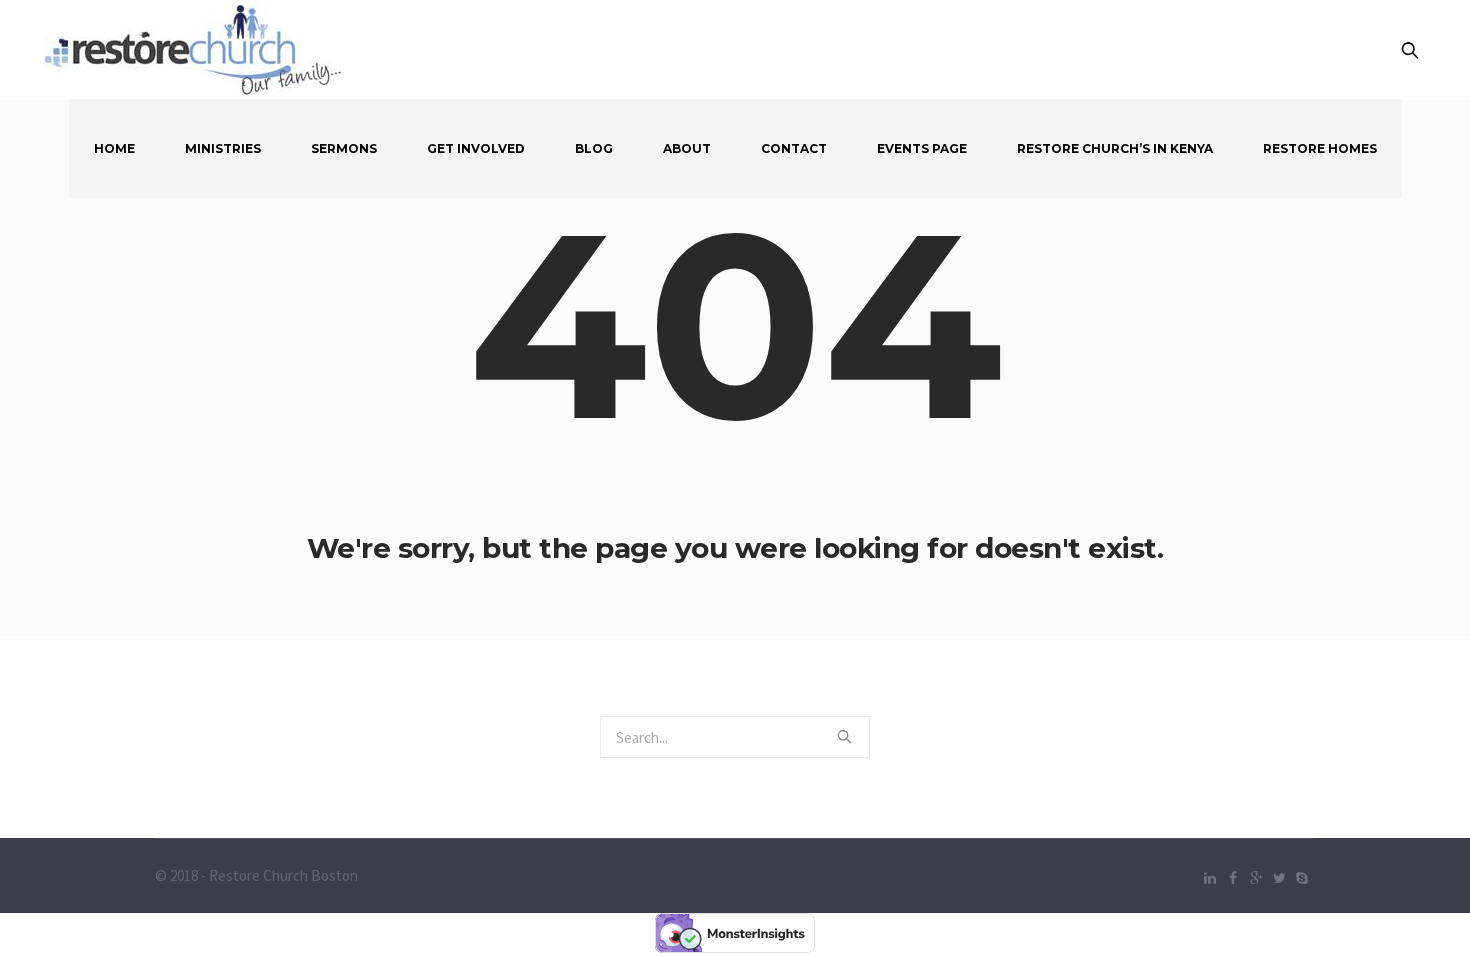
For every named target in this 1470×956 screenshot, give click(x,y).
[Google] (1256, 878)
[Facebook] (1233, 878)
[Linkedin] (1210, 878)
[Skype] (1302, 878)
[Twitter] (1279, 878)
